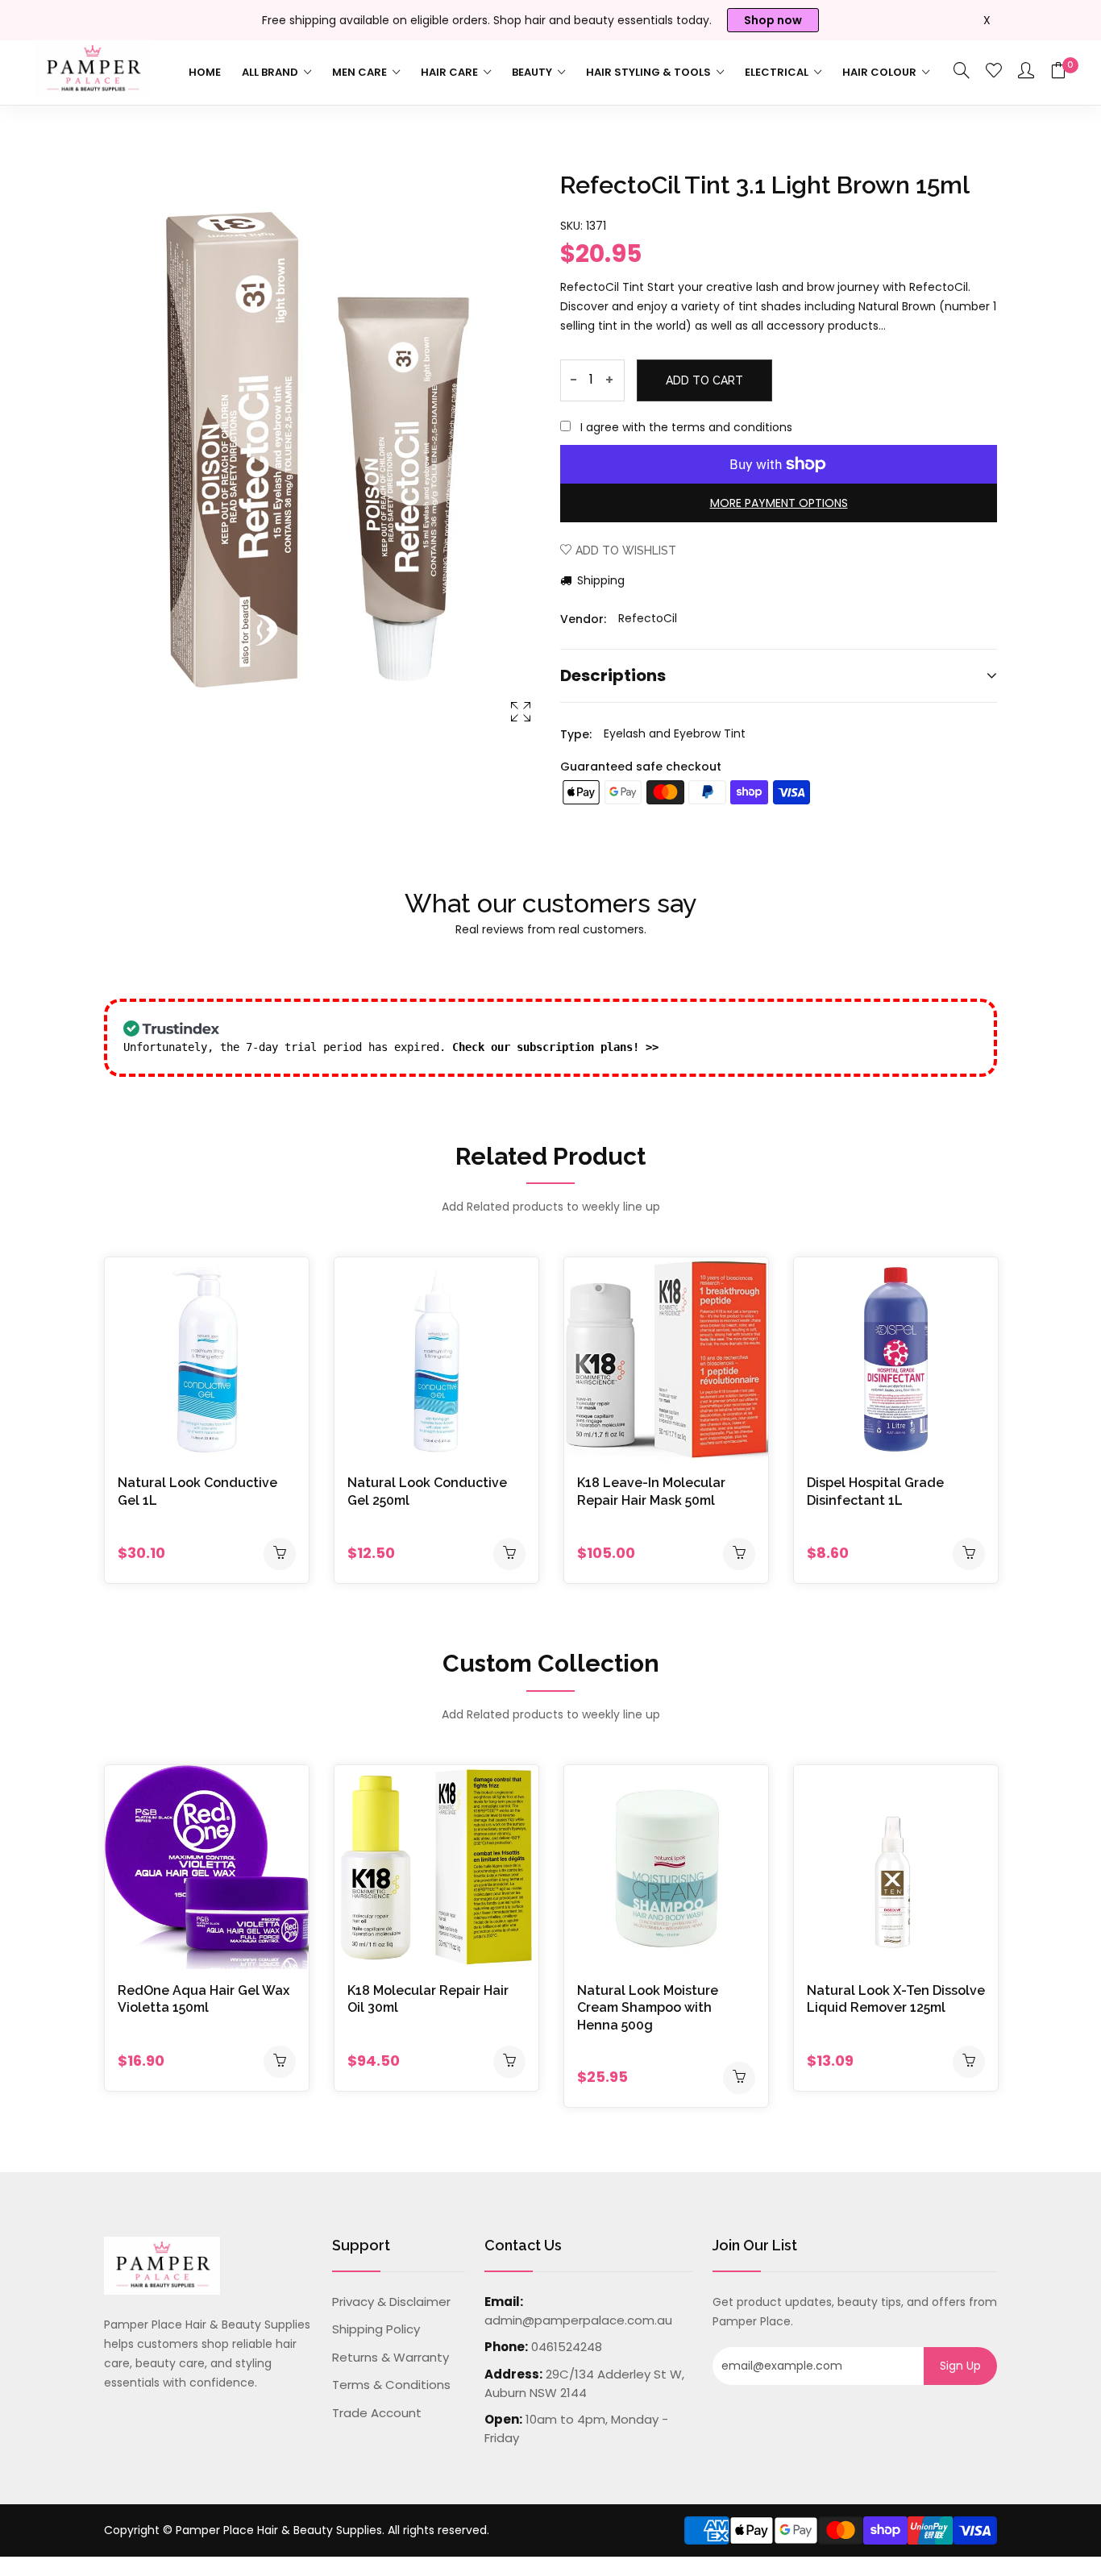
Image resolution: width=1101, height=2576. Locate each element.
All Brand (271, 72)
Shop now (773, 20)
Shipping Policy (376, 2329)
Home (205, 72)
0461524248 (567, 2347)
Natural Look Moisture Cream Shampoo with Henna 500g (648, 2008)
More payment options (779, 503)
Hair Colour (881, 72)
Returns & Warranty (391, 2357)
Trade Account (377, 2413)
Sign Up (960, 2366)
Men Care (361, 72)
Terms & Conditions (391, 2385)
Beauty (533, 72)
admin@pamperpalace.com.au (578, 2320)
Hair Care (451, 72)
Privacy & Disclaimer (391, 2302)
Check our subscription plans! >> (555, 1047)
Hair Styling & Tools (650, 72)
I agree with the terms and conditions (686, 427)
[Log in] (1026, 72)
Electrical (778, 72)
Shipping (599, 580)
